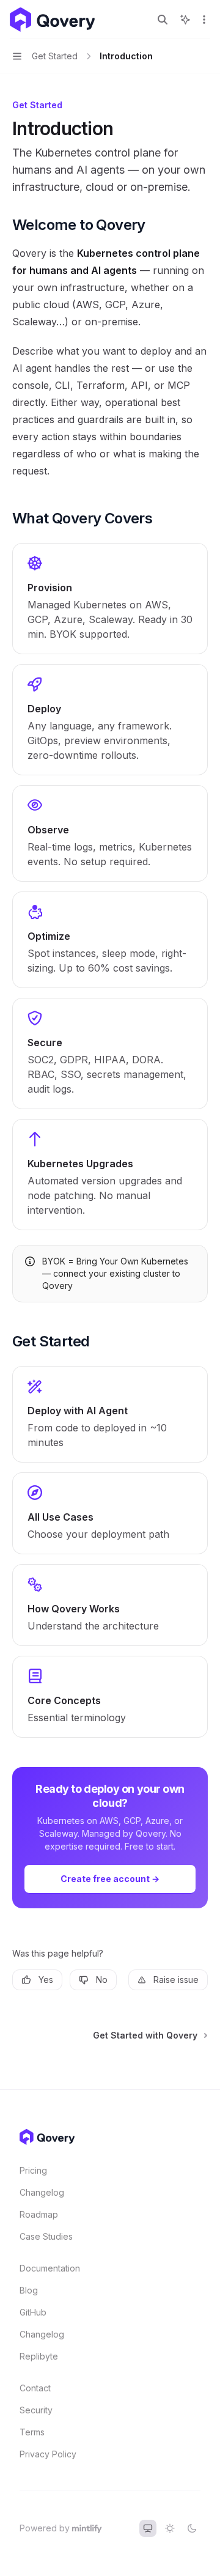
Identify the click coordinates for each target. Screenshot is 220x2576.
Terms (32, 2432)
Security (36, 2410)
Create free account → (110, 1879)
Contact (35, 2388)
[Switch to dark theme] (192, 2528)
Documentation (50, 2268)
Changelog (42, 2192)
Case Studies (46, 2236)
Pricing (33, 2170)
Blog (29, 2290)
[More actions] (204, 20)
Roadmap (39, 2214)
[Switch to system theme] (148, 2528)
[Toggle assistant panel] (185, 20)
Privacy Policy (48, 2454)
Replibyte (39, 2356)
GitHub (33, 2312)
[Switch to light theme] (170, 2528)
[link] (110, 599)
